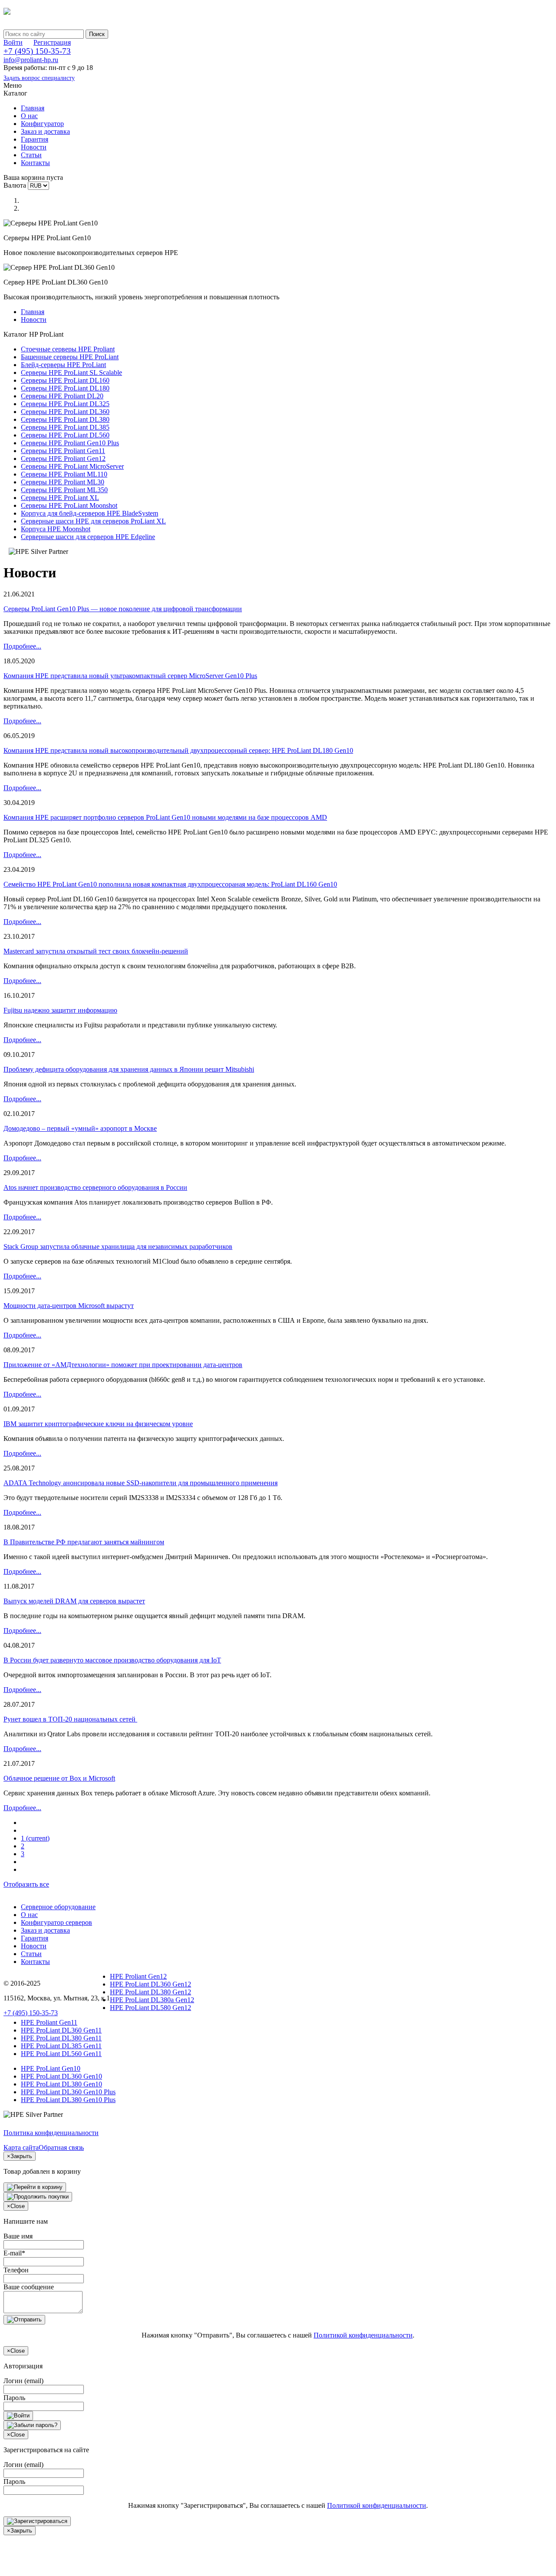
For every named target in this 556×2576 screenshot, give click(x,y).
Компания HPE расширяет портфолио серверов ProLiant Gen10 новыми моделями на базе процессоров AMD (165, 817)
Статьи (31, 155)
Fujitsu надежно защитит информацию (60, 1010)
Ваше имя (18, 2236)
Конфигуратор (42, 124)
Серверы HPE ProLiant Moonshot (69, 505)
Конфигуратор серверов (56, 1922)
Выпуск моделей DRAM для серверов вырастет (74, 1601)
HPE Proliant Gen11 (49, 2022)
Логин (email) (23, 2381)
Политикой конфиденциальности (363, 2335)
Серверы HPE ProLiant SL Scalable (71, 372)
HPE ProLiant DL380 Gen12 (151, 1992)
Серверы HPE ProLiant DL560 (65, 435)
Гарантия (35, 139)
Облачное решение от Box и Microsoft (59, 1778)
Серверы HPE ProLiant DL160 (65, 380)
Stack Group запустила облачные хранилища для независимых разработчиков (118, 1247)
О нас (29, 116)
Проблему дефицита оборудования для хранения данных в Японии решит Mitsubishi (129, 1069)
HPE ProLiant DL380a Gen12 (152, 2000)
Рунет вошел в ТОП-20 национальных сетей (70, 1719)
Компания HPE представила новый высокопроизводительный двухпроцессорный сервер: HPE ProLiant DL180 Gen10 (178, 750)
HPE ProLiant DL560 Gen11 (61, 2054)
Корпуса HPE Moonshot (56, 529)
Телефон (16, 2270)
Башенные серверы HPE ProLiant (70, 357)
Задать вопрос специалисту (39, 78)
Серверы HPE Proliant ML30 (63, 482)
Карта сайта (21, 2147)
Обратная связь (61, 2147)
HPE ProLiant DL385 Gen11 (61, 2046)
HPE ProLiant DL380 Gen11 (61, 2038)
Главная (33, 108)
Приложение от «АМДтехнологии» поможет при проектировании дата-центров (123, 1365)
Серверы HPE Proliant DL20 (62, 396)
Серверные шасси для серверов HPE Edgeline (88, 537)
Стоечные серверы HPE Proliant (68, 349)
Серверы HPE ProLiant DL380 (65, 419)
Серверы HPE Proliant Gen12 (63, 459)
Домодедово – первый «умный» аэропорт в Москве (80, 1128)
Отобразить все (26, 1884)
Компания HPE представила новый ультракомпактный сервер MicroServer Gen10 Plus (130, 676)
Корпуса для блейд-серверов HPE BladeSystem (89, 513)
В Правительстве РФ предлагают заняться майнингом (84, 1542)
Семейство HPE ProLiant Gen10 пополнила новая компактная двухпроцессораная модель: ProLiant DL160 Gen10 (170, 884)
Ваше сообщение (29, 2287)
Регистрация (52, 42)
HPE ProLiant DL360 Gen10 (61, 2076)
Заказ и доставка (45, 131)
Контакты (35, 163)
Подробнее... (22, 646)
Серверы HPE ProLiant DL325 (65, 404)
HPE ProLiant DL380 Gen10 (61, 2084)
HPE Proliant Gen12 (138, 1976)
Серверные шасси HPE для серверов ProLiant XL (93, 521)
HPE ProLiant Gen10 (51, 2068)
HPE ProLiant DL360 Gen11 (61, 2030)
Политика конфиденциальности (51, 2133)
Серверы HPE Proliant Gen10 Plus (70, 443)
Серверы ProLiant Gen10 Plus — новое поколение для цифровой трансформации (123, 609)
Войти (13, 42)
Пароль (14, 2398)
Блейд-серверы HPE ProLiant (63, 365)
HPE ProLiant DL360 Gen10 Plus (68, 2092)
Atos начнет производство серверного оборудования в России (95, 1187)
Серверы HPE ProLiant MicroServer (72, 466)
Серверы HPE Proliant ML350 (64, 490)
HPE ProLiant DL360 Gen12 (151, 1984)
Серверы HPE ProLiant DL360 (65, 412)
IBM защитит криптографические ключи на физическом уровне (98, 1424)
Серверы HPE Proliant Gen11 (63, 451)
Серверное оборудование (58, 1907)
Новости (34, 147)
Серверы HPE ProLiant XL (60, 498)
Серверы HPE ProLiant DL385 (65, 427)
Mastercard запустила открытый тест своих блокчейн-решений (96, 951)
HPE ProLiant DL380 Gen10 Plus (68, 2100)
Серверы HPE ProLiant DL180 (65, 388)
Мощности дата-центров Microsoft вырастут (69, 1306)
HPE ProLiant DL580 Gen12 (151, 2008)
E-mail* (14, 2253)
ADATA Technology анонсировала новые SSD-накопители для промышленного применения (141, 1483)
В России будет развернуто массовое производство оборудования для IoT (112, 1660)
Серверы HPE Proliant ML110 (64, 474)
